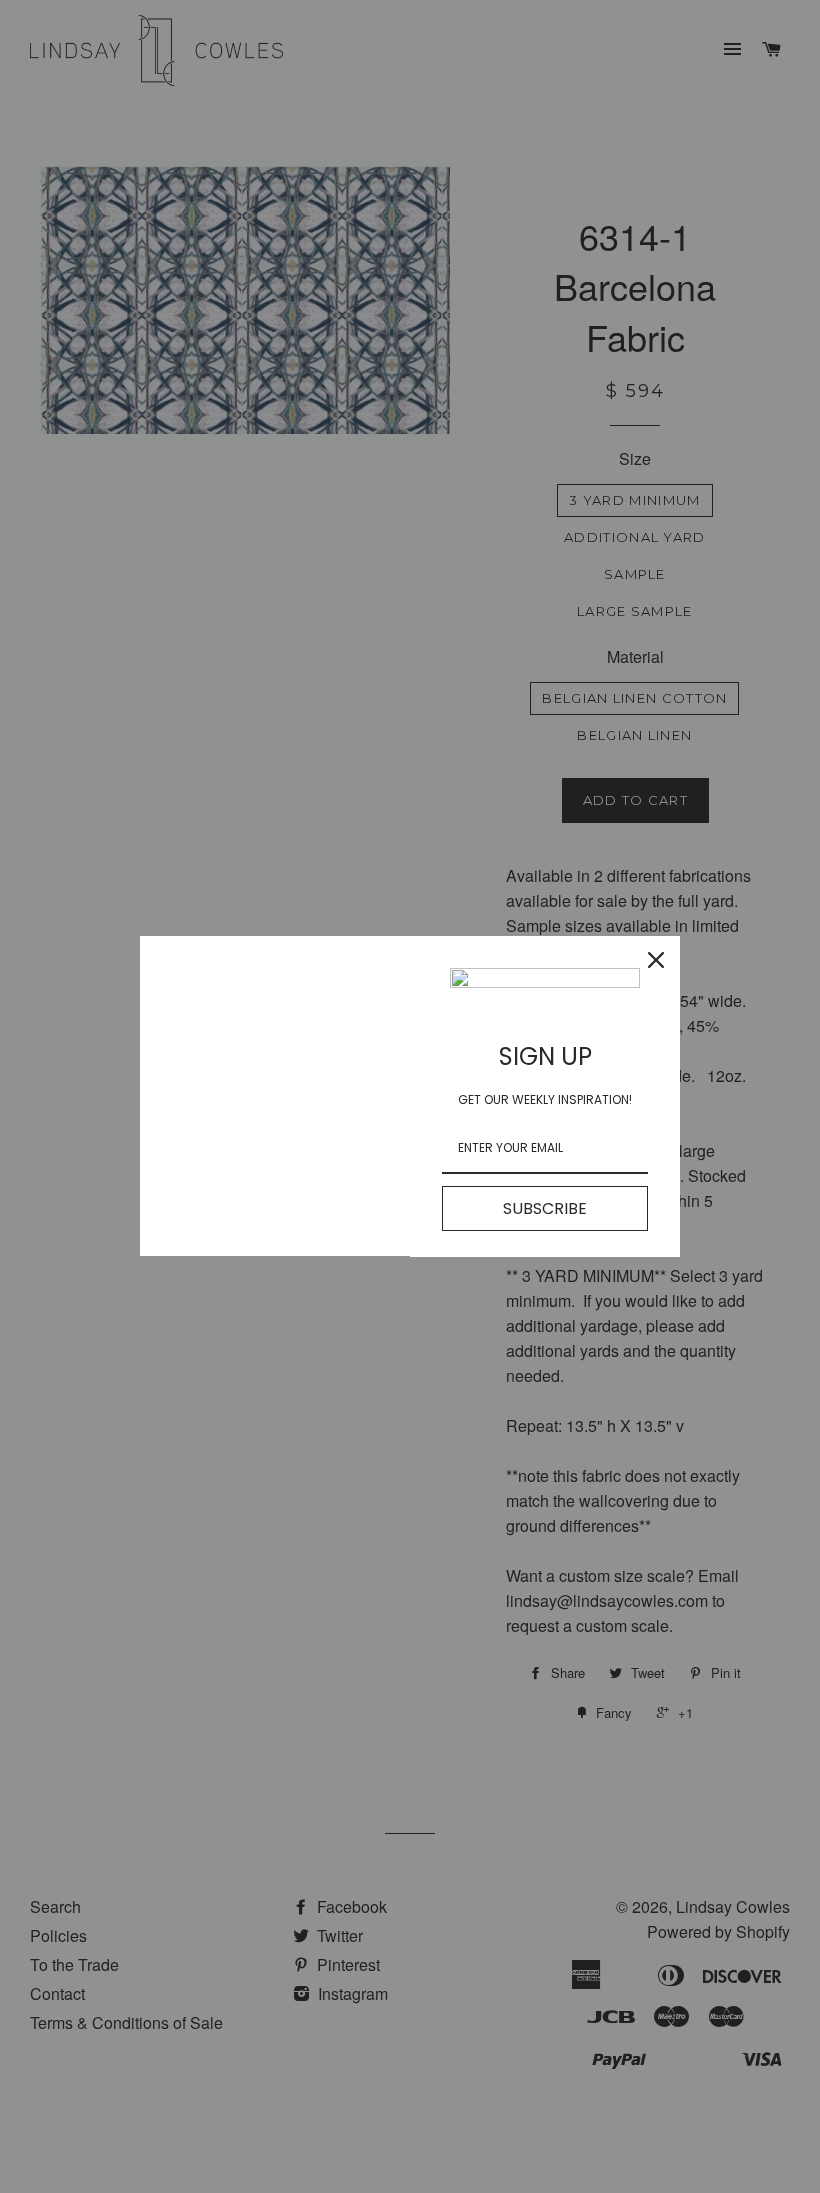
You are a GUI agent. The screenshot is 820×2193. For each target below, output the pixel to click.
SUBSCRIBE (545, 1208)
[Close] (656, 960)
